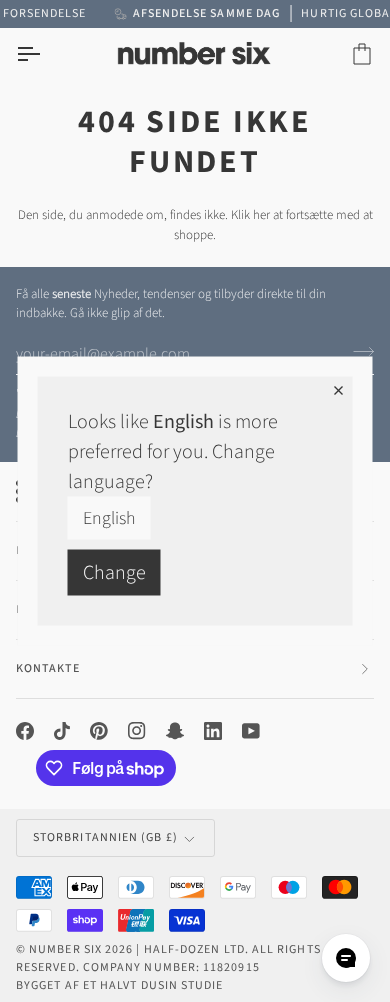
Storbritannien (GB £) (105, 837)
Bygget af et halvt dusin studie (119, 985)
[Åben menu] (46, 54)
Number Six (65, 949)
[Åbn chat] (346, 958)
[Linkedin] (213, 731)
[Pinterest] (99, 731)
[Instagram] (137, 731)
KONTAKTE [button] (48, 668)
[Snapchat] (175, 731)
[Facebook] (25, 731)
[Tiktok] (62, 731)
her (261, 215)
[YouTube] (251, 731)
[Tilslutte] (357, 352)
